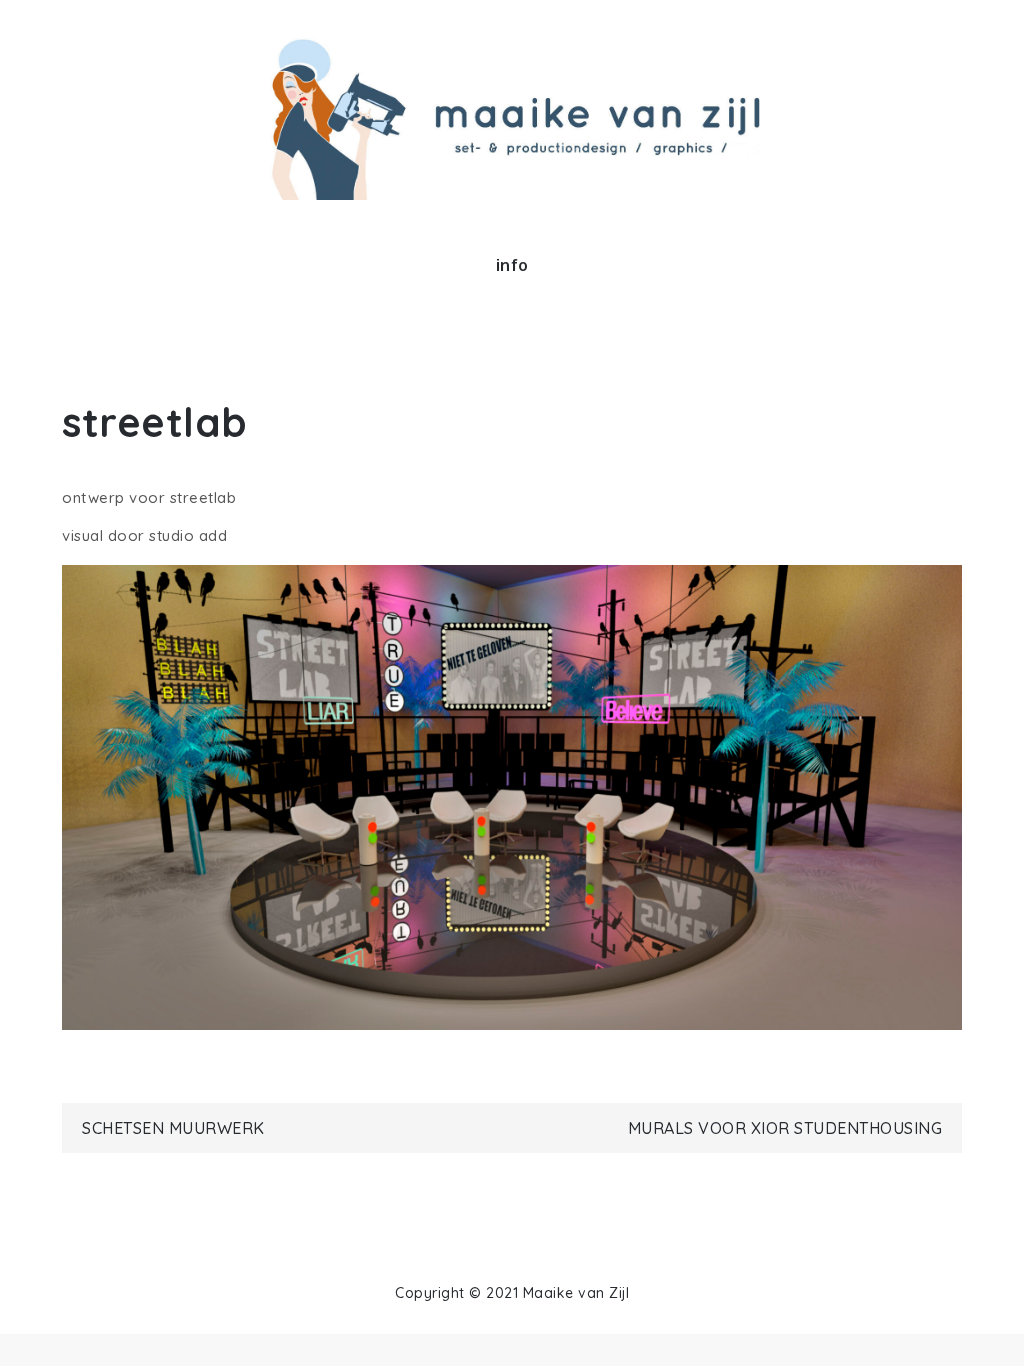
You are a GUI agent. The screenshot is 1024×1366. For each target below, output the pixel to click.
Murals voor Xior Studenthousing (785, 1128)
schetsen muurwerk (173, 1128)
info (512, 265)
